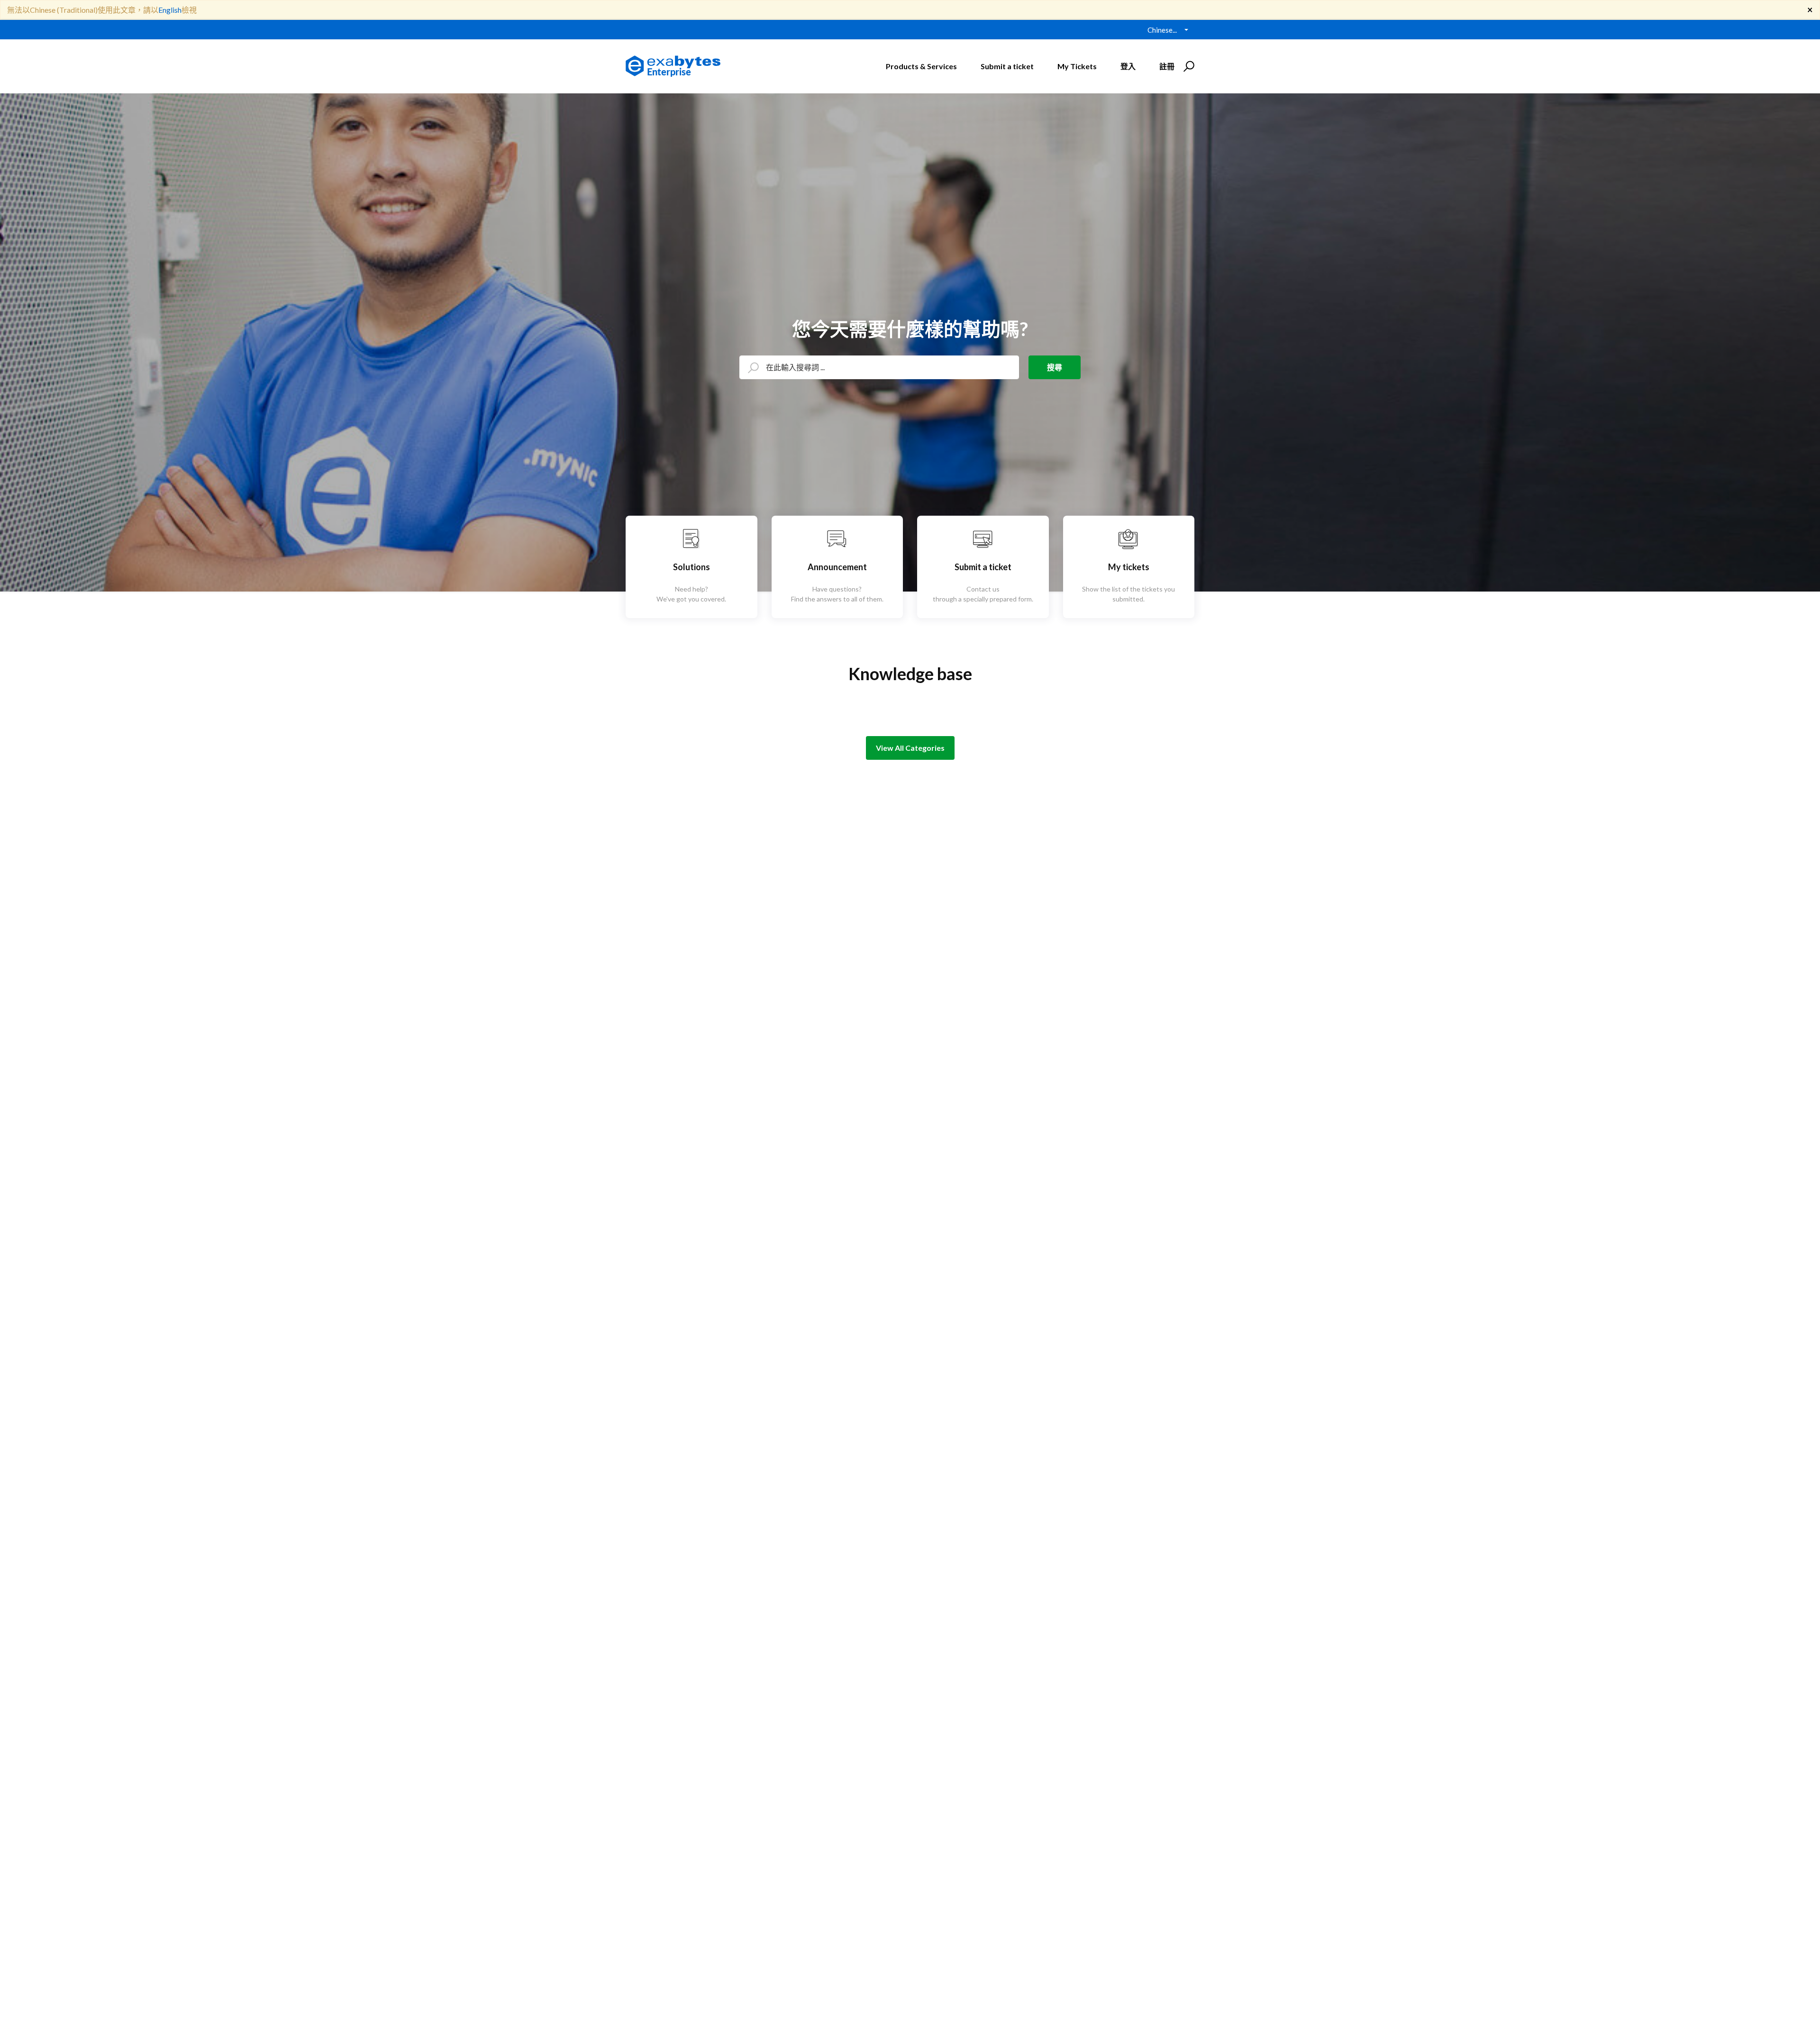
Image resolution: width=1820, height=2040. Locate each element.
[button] (1188, 66)
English (170, 10)
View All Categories (910, 748)
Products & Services (921, 66)
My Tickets (1077, 66)
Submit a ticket (1007, 66)
